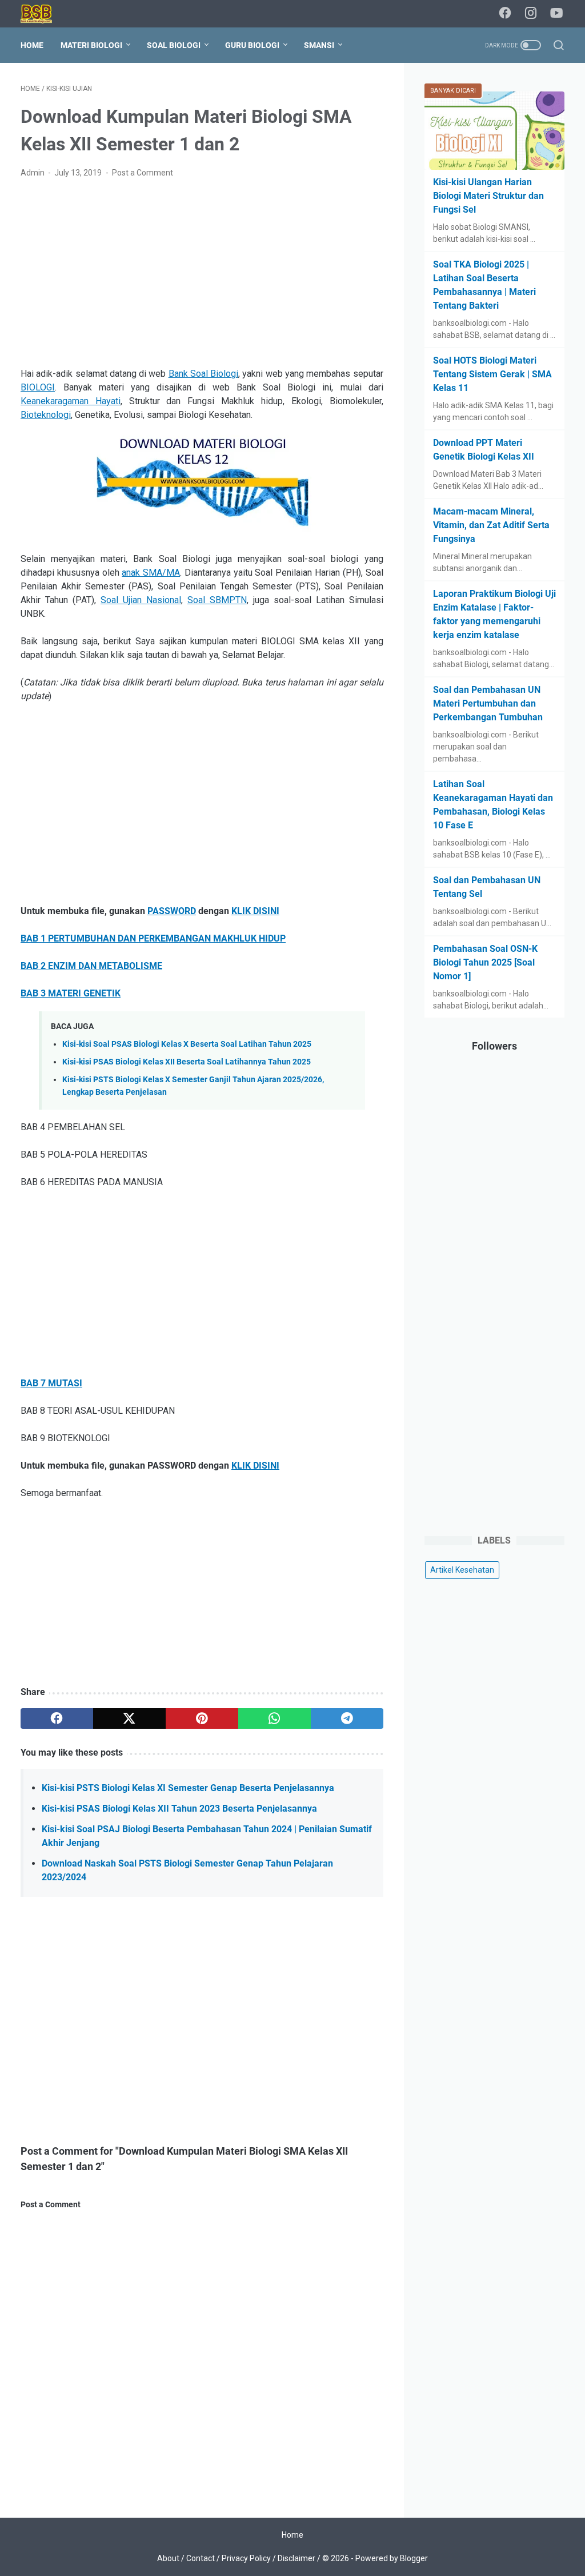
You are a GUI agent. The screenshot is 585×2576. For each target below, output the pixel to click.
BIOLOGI (38, 387)
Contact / (204, 2558)
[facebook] (505, 14)
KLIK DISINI (255, 911)
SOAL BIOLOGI (174, 45)
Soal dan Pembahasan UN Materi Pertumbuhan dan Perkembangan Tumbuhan (488, 703)
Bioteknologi (46, 415)
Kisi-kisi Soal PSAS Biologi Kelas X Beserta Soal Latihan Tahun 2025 (187, 1044)
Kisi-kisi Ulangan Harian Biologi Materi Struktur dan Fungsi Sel (488, 196)
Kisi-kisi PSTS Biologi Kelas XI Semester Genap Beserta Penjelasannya (188, 1788)
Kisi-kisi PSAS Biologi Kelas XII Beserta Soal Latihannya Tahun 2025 (187, 1062)
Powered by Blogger (392, 2558)
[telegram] (347, 1718)
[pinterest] (202, 1718)
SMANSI (319, 45)
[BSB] (43, 14)
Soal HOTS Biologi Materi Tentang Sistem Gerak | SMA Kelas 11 (492, 374)
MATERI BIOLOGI (91, 45)
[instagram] (531, 14)
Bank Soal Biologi (204, 374)
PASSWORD (172, 911)
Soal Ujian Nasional (141, 600)
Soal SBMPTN (217, 600)
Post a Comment (143, 173)
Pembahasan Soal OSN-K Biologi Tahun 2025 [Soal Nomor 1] (485, 962)
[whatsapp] (275, 1718)
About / (172, 2558)
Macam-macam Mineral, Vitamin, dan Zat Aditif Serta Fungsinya (491, 525)
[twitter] (129, 1718)
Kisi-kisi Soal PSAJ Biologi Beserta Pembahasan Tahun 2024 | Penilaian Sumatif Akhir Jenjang (207, 1836)
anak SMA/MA (151, 573)
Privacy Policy (246, 2558)
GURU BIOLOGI (252, 45)
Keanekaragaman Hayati (71, 401)
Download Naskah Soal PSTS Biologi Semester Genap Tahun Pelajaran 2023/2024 (187, 1870)
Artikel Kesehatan (462, 1570)
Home (32, 45)
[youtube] (556, 14)
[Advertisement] (202, 273)
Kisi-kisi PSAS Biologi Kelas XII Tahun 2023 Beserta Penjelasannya (179, 1809)
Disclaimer (296, 2558)
